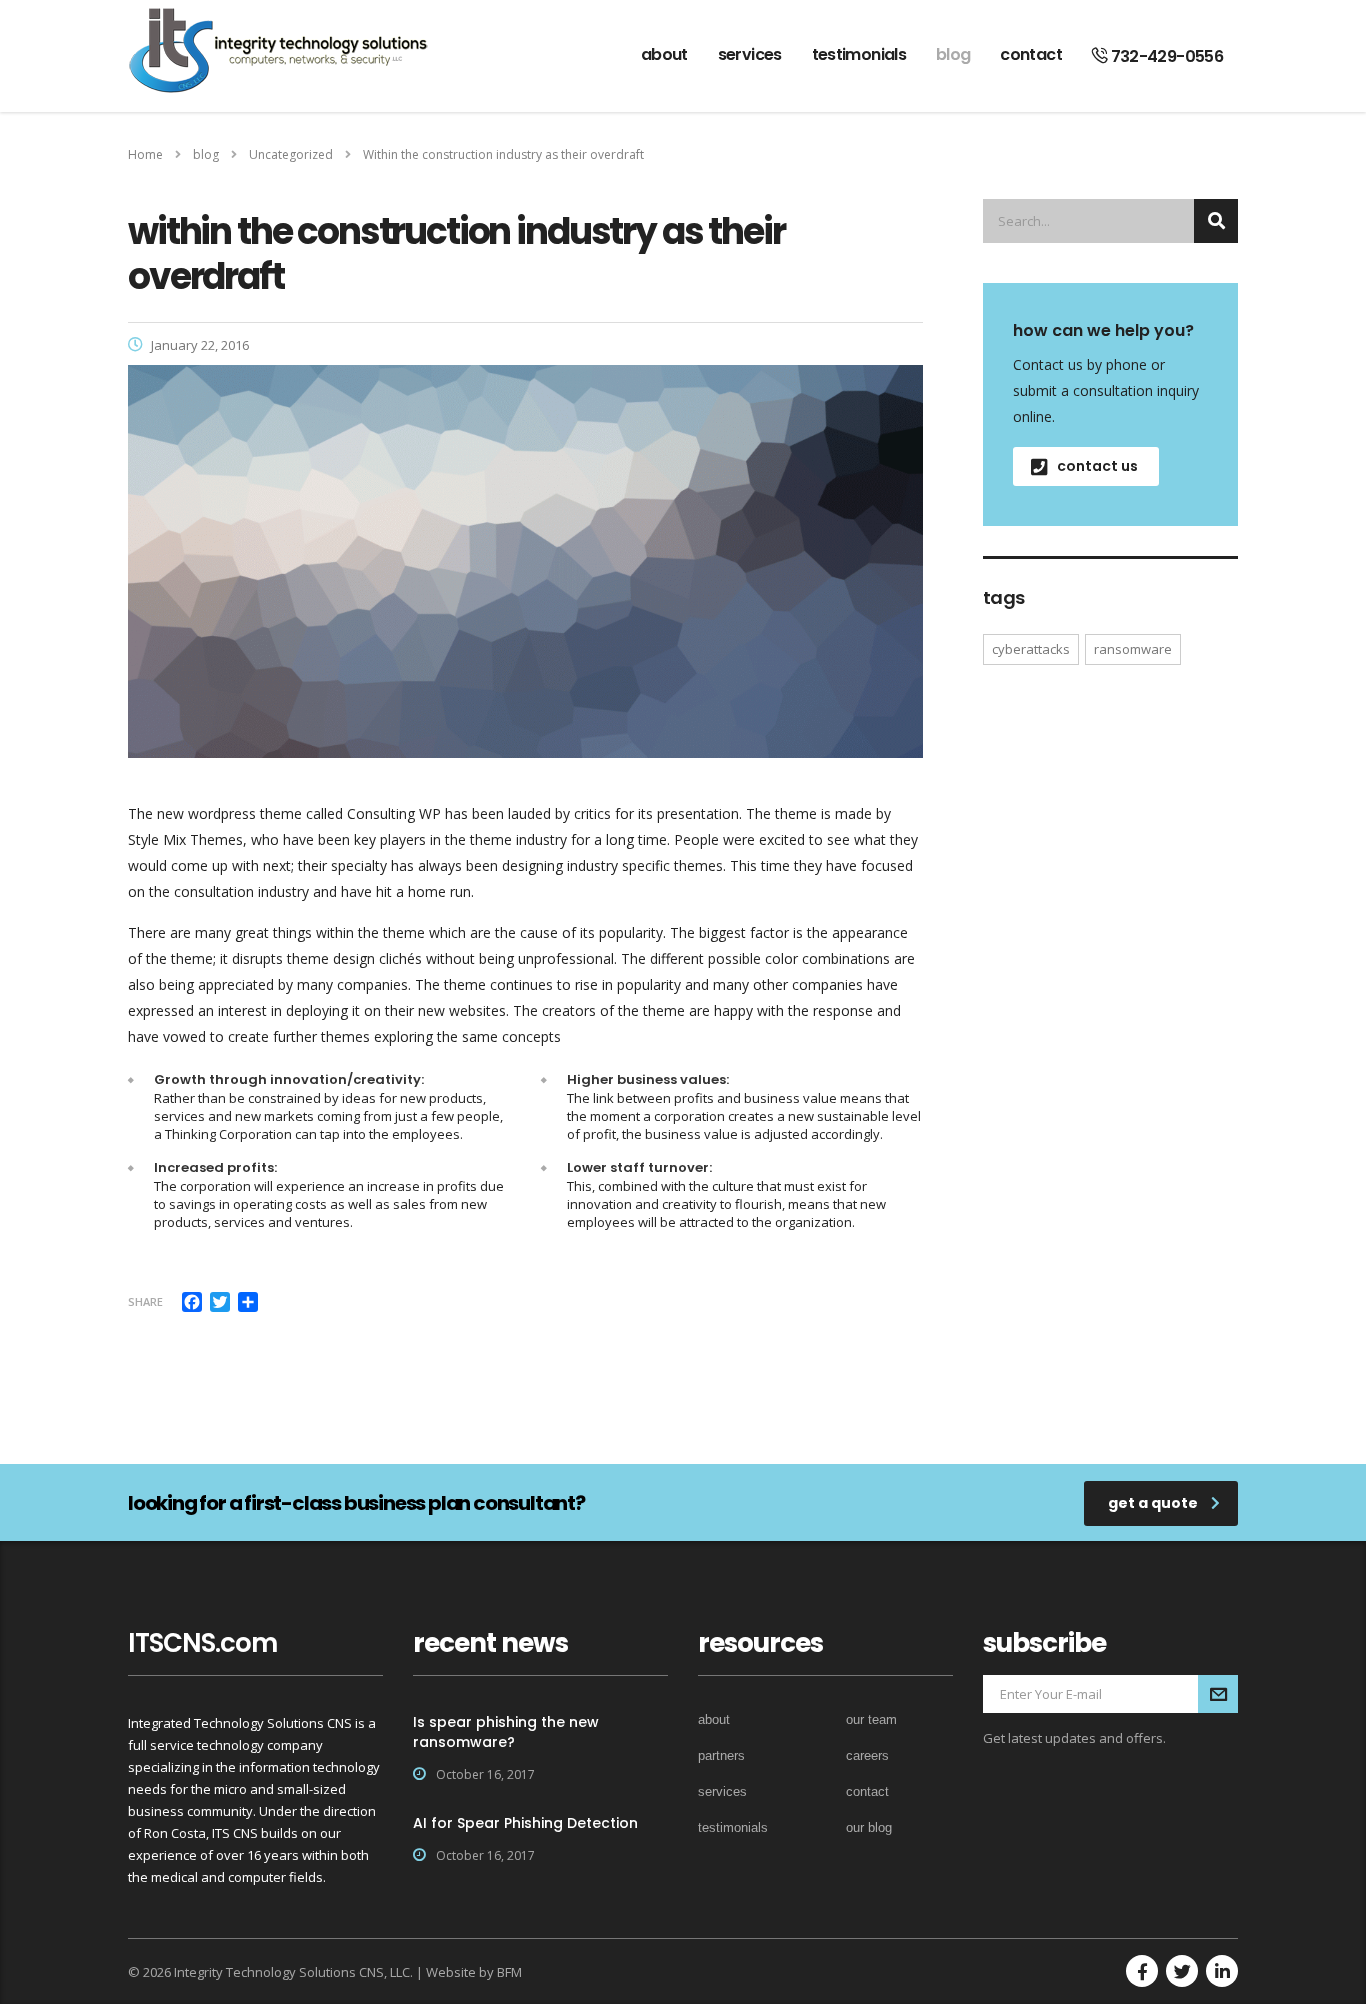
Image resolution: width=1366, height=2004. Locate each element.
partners (721, 1755)
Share (145, 1301)
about (664, 54)
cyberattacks (1031, 649)
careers (867, 1755)
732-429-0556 (1165, 56)
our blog (869, 1827)
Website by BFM (474, 1972)
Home (145, 154)
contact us (1097, 466)
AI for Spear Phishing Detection (525, 1823)
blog (953, 54)
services (750, 54)
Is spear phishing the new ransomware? (506, 1732)
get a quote (1153, 1503)
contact (1031, 54)
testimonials (859, 54)
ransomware (1133, 649)
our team (871, 1719)
